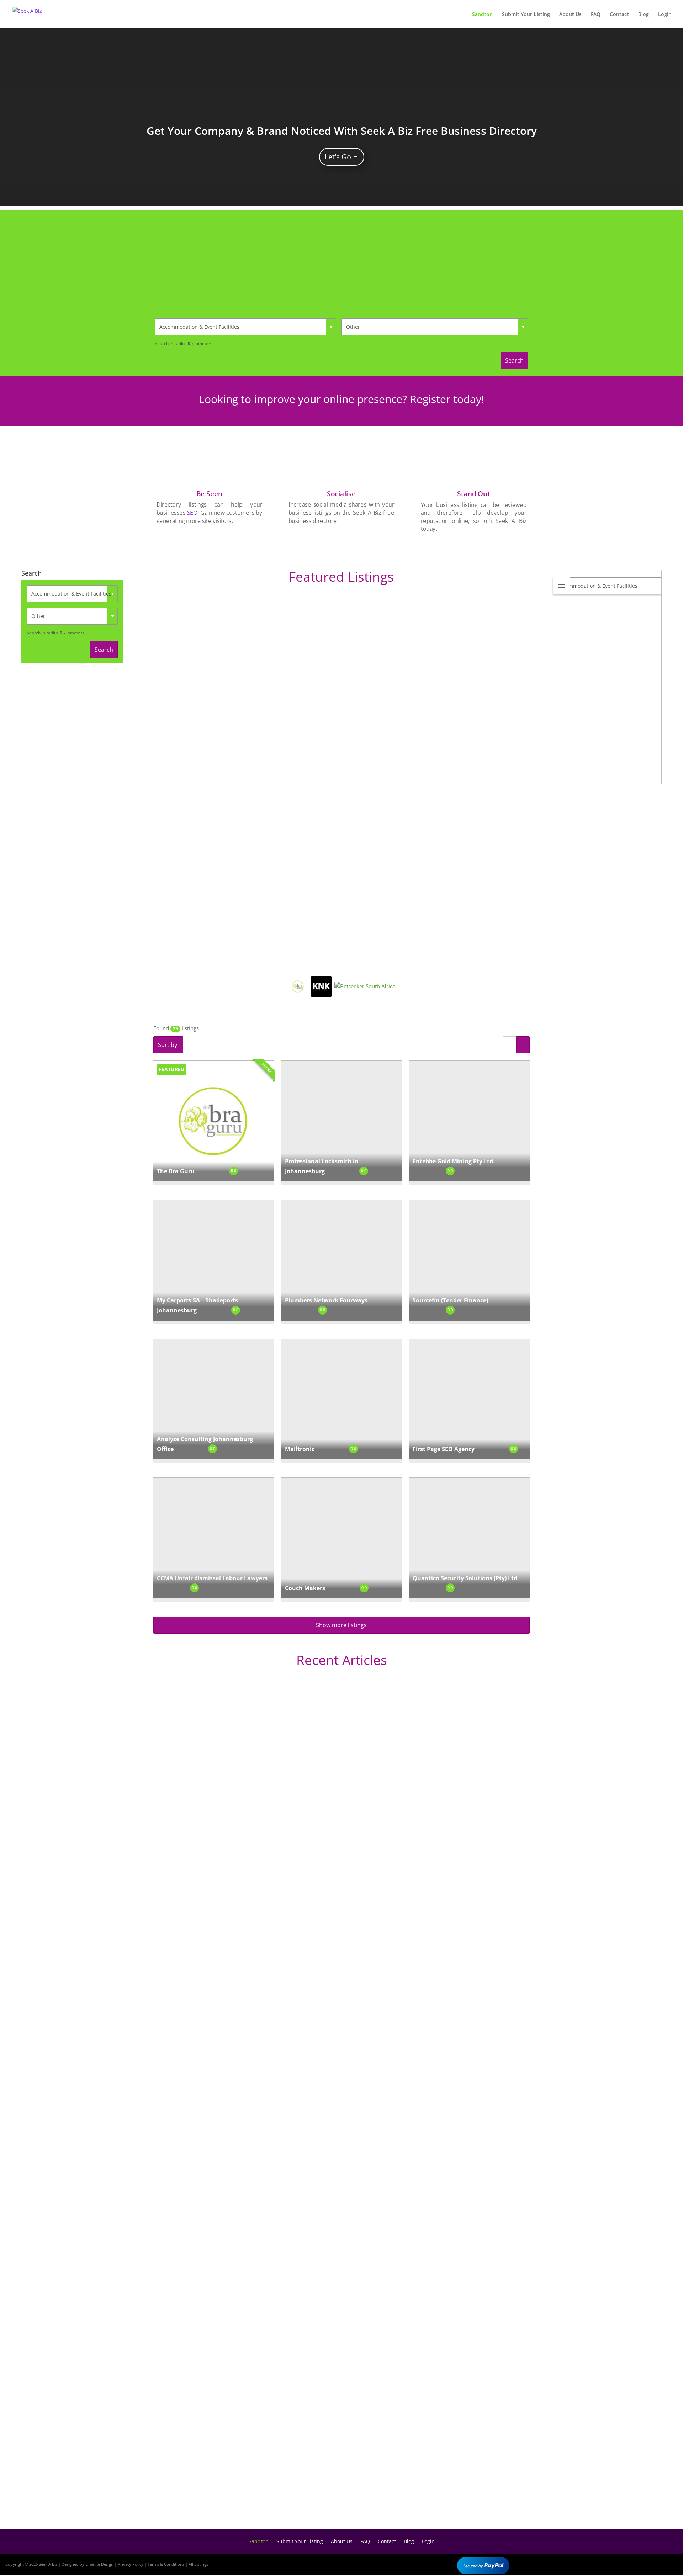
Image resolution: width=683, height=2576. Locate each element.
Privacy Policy (131, 2564)
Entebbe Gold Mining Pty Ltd (453, 1161)
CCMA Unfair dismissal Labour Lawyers (212, 1578)
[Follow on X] (648, 2563)
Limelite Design (99, 2564)
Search (514, 360)
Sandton (482, 15)
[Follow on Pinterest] (669, 2563)
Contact (619, 15)
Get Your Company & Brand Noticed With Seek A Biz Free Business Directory (342, 131)
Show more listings (341, 1625)
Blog (644, 15)
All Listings (198, 2564)
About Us (570, 15)
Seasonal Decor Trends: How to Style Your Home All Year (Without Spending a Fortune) (286, 2494)
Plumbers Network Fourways (326, 1300)
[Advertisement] (341, 260)
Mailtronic (300, 1449)
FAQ (596, 15)
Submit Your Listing (526, 15)
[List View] (510, 1045)
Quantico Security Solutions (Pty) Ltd (465, 1578)
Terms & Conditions (166, 2564)
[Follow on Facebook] (628, 2563)
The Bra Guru (176, 1171)
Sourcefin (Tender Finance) (450, 1300)
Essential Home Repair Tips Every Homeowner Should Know (246, 2259)
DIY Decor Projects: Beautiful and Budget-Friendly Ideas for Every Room (263, 1950)
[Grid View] (523, 1045)
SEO (192, 513)
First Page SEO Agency (444, 1449)
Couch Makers (305, 1588)
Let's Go (338, 157)
